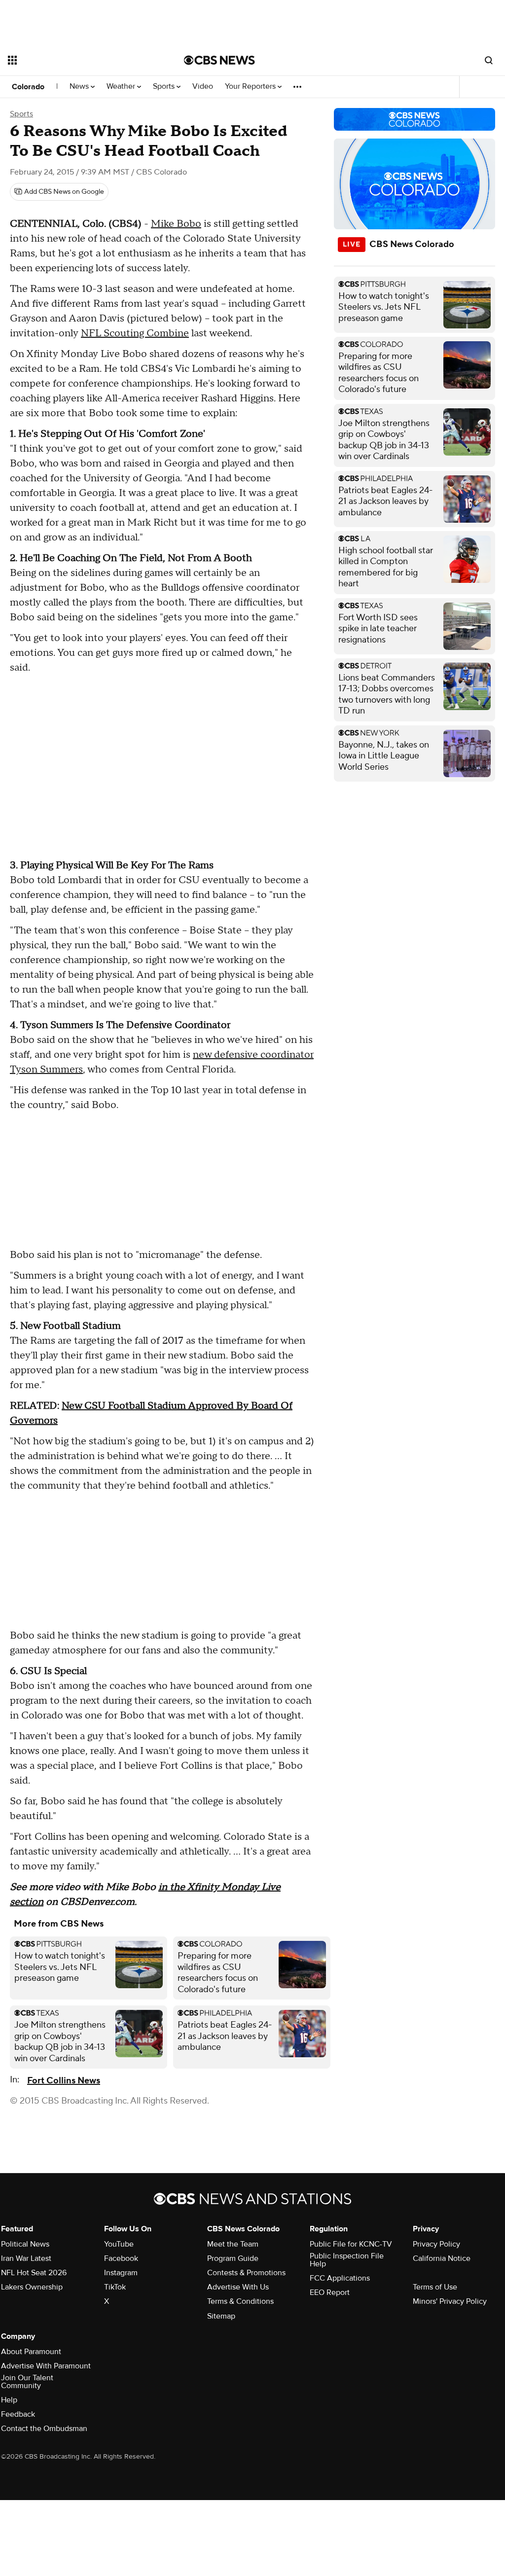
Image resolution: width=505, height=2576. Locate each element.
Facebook (121, 2258)
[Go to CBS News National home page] (219, 60)
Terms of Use (435, 2287)
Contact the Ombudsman (44, 2429)
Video (203, 87)
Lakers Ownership (32, 2287)
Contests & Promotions (246, 2273)
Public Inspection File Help (347, 2260)
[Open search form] (489, 60)
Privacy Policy (436, 2244)
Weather (122, 87)
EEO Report (330, 2292)
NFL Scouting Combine (135, 333)
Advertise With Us (238, 2287)
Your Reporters (251, 87)
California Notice (442, 2258)
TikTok (115, 2287)
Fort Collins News (64, 2081)
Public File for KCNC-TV (351, 2244)
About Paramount (31, 2352)
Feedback (18, 2414)
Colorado (28, 87)
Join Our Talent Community (27, 2382)
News (80, 87)
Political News (25, 2244)
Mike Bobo (176, 224)
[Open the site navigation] (78, 60)
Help (9, 2400)
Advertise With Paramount (46, 2366)
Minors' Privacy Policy (450, 2301)
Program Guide (233, 2258)
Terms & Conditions (240, 2301)
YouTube (119, 2244)
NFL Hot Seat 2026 (34, 2273)
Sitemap (221, 2316)
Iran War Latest (26, 2258)
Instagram (121, 2273)
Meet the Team (233, 2244)
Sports (165, 87)
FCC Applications (340, 2278)
